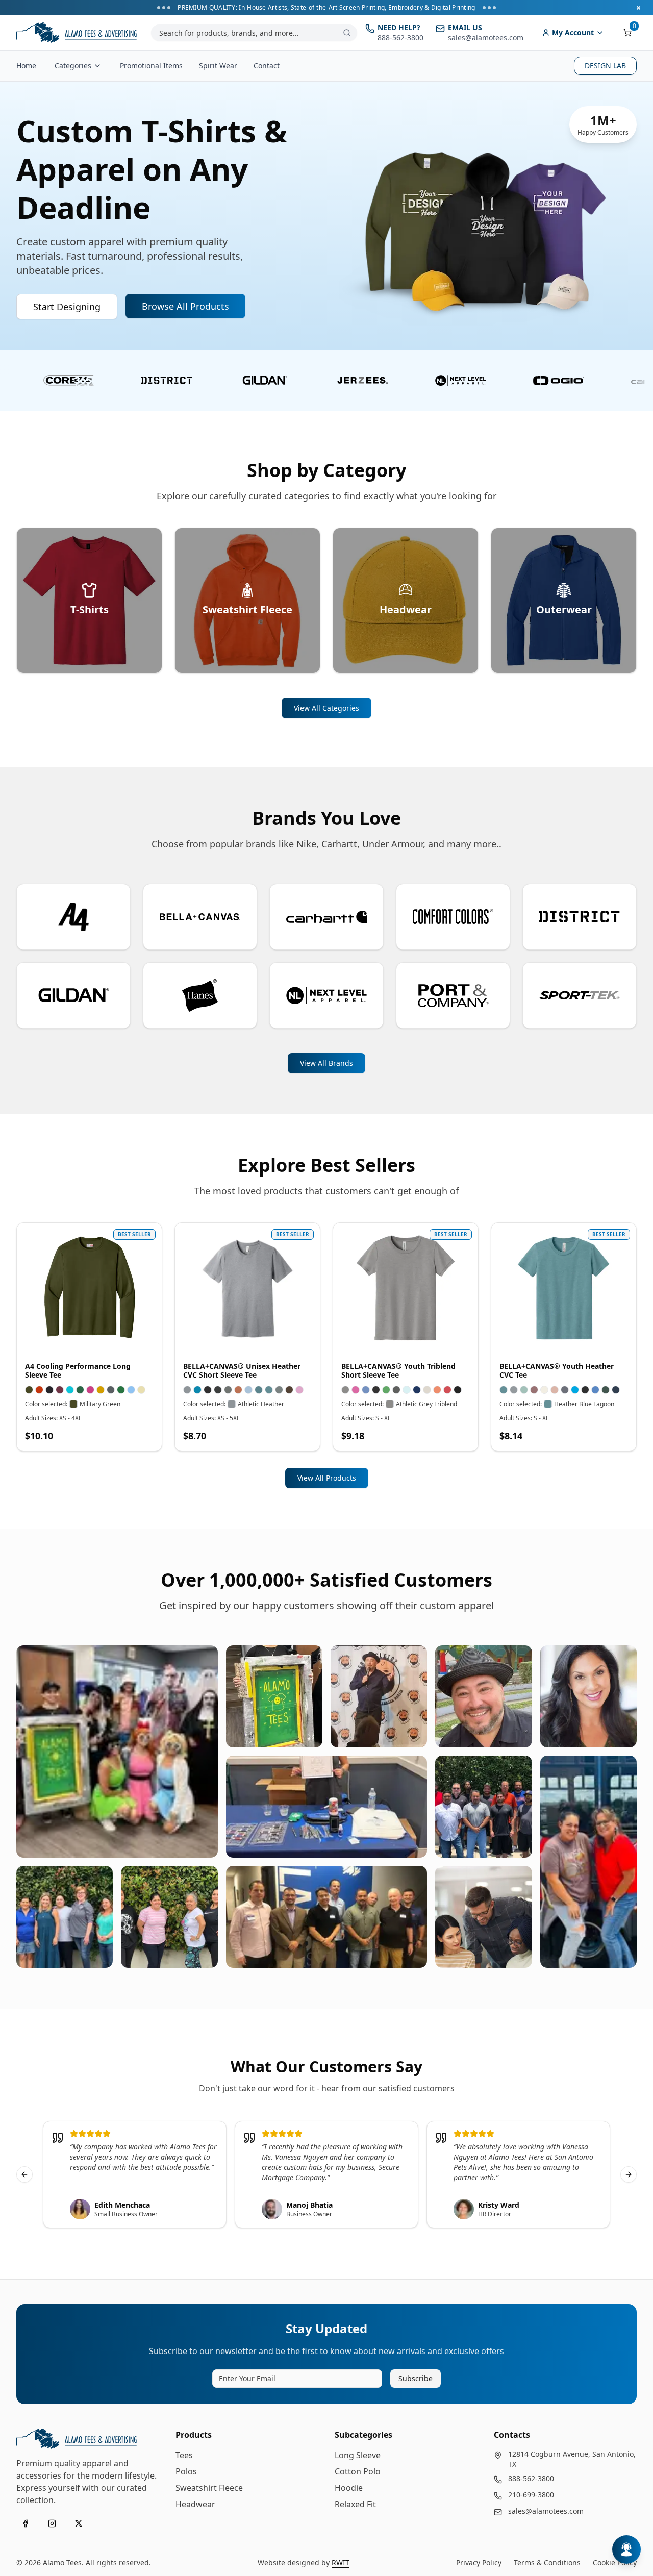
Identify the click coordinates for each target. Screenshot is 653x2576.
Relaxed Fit (355, 2504)
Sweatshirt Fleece (209, 2488)
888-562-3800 (531, 2478)
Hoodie (349, 2488)
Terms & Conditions (547, 2562)
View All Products (327, 1478)
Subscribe (416, 2378)
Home (26, 66)
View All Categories (326, 708)
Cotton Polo (358, 2471)
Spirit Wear (218, 66)
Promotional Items (151, 66)
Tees (184, 2455)
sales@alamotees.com (546, 2511)
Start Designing (67, 307)
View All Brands (326, 1063)
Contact (267, 66)
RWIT (341, 2562)
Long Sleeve (358, 2455)
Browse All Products (185, 306)
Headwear (195, 2504)
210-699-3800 (531, 2495)
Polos (186, 2471)
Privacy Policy (479, 2562)
